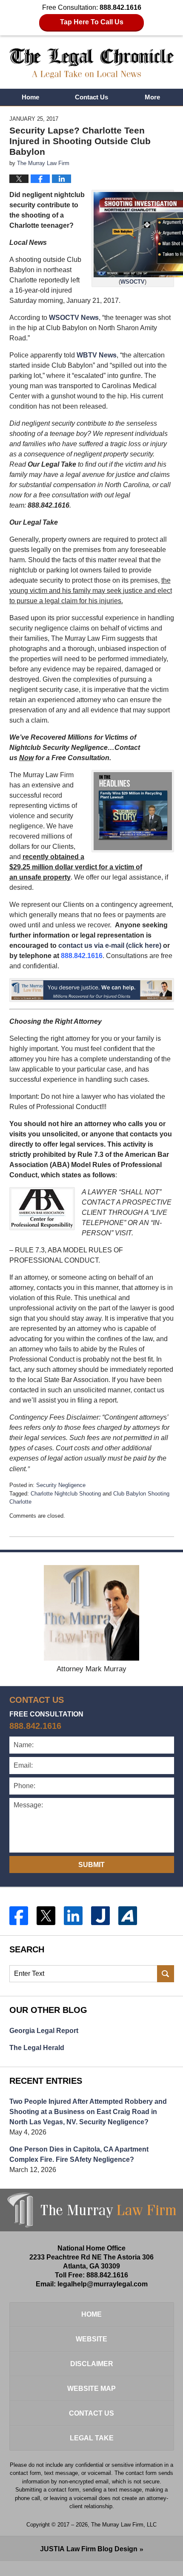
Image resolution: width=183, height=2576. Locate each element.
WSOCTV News (74, 318)
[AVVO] (128, 1916)
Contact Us (91, 97)
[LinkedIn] (73, 1916)
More (152, 97)
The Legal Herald (37, 2048)
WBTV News (97, 355)
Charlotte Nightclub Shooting (66, 1494)
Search (166, 1974)
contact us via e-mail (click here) (110, 945)
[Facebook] (19, 1916)
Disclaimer (92, 2364)
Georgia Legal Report (44, 2031)
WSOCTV (133, 282)
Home (30, 97)
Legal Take (92, 2438)
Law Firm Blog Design (89, 2549)
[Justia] (100, 1916)
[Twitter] (46, 1916)
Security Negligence (61, 1485)
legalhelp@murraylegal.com (103, 2284)
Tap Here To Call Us (92, 22)
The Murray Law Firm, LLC (124, 2525)
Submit (91, 1865)
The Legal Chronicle (92, 63)
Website (91, 2339)
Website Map (91, 2389)
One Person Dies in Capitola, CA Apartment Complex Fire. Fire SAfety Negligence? (79, 2154)
